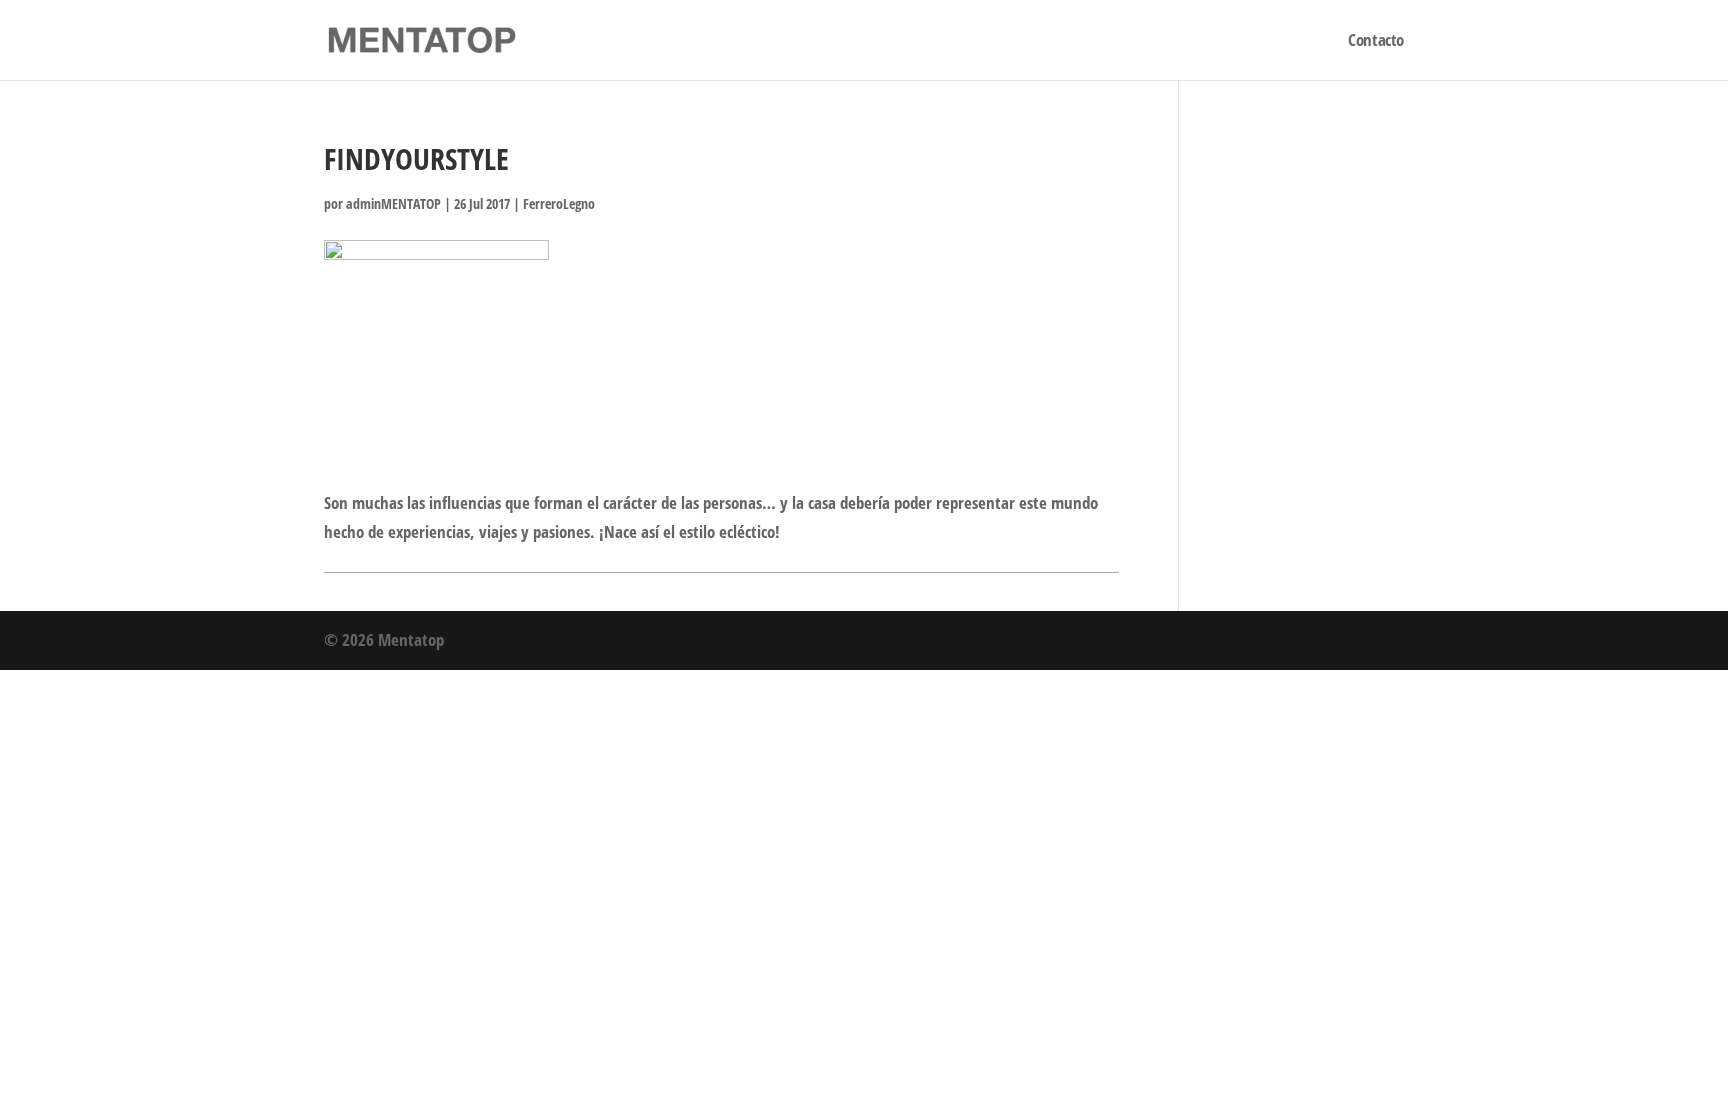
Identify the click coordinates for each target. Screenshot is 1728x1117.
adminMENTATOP (393, 203)
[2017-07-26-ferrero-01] (436, 320)
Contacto (1376, 42)
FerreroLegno (559, 203)
